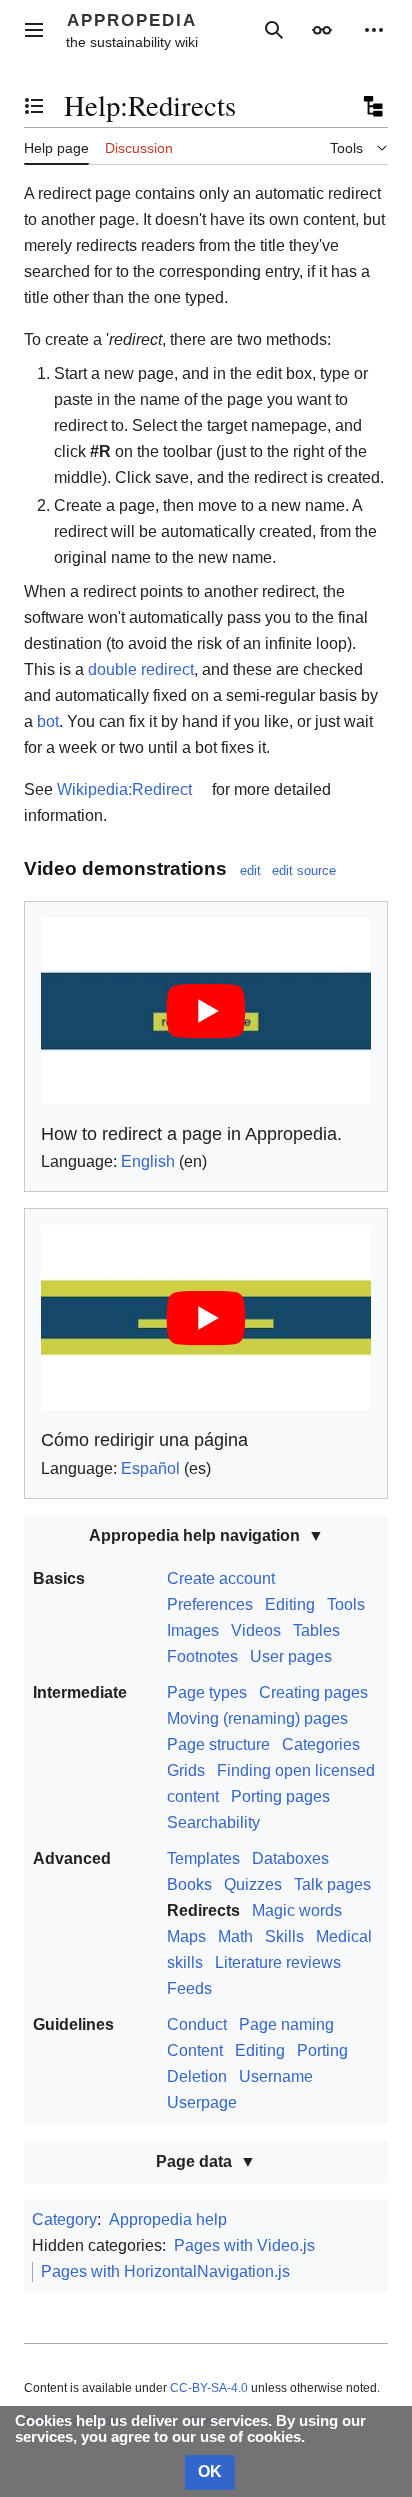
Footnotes (202, 1656)
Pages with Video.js (244, 2245)
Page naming (286, 2024)
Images (193, 1630)
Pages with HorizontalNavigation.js (165, 2271)
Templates (203, 1858)
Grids (186, 1770)
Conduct (197, 2024)
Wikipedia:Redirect (124, 789)
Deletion (197, 2076)
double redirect (141, 669)
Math (235, 1936)
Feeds (189, 1988)
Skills (284, 1936)
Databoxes (290, 1858)
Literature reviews (278, 1962)
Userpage (202, 2102)
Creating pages (313, 1692)
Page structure (218, 1744)
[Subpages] (372, 106)
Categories (321, 1744)
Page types (207, 1692)
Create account (221, 1578)
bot (48, 721)
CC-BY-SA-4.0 (209, 2388)
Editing (290, 1604)
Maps (186, 1936)
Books (189, 1884)
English (148, 1161)
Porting (322, 2050)
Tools (346, 1604)
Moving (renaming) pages (257, 1718)
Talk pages (332, 1884)
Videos (256, 1630)
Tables (316, 1630)
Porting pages (280, 1796)
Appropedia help (168, 2219)
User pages (291, 1656)
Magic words (297, 1910)
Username (276, 2076)
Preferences (210, 1604)
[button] (34, 30)
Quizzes (253, 1884)
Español (150, 1468)
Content (195, 2050)
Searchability (213, 1822)
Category (64, 2219)
